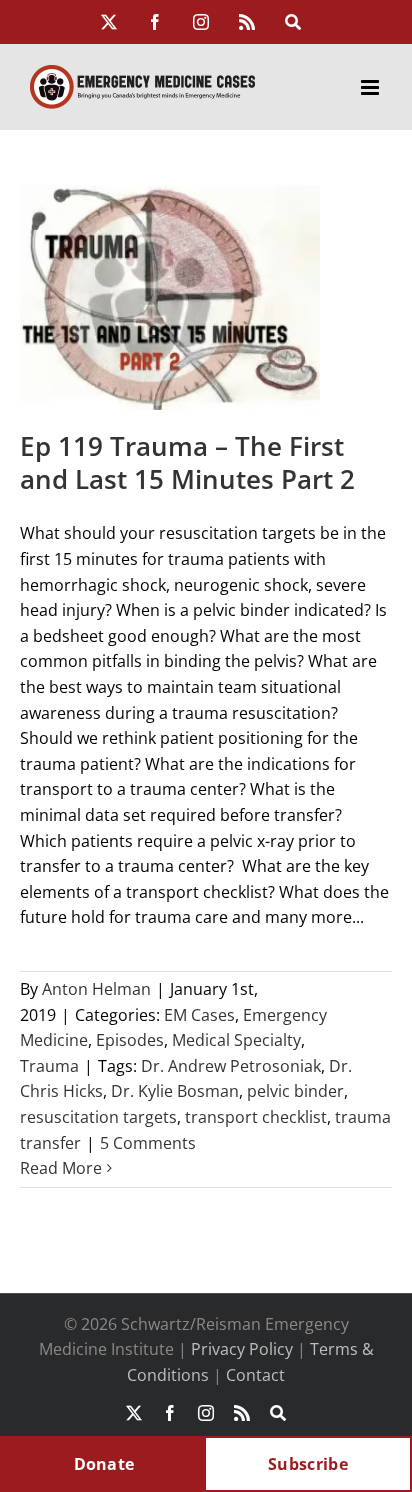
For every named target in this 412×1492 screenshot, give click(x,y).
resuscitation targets (98, 1117)
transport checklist (256, 1117)
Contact (255, 1375)
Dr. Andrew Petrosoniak (231, 1066)
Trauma (49, 1066)
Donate (104, 1464)
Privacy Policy (242, 1349)
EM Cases (199, 1015)
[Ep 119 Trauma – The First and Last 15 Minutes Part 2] (170, 297)
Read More (61, 1168)
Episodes (130, 1040)
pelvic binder (295, 1091)
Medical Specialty (236, 1040)
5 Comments (148, 1143)
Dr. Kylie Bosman (175, 1091)
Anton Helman (96, 989)
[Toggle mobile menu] (371, 87)
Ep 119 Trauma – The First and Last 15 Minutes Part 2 (187, 463)
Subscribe (308, 1464)
